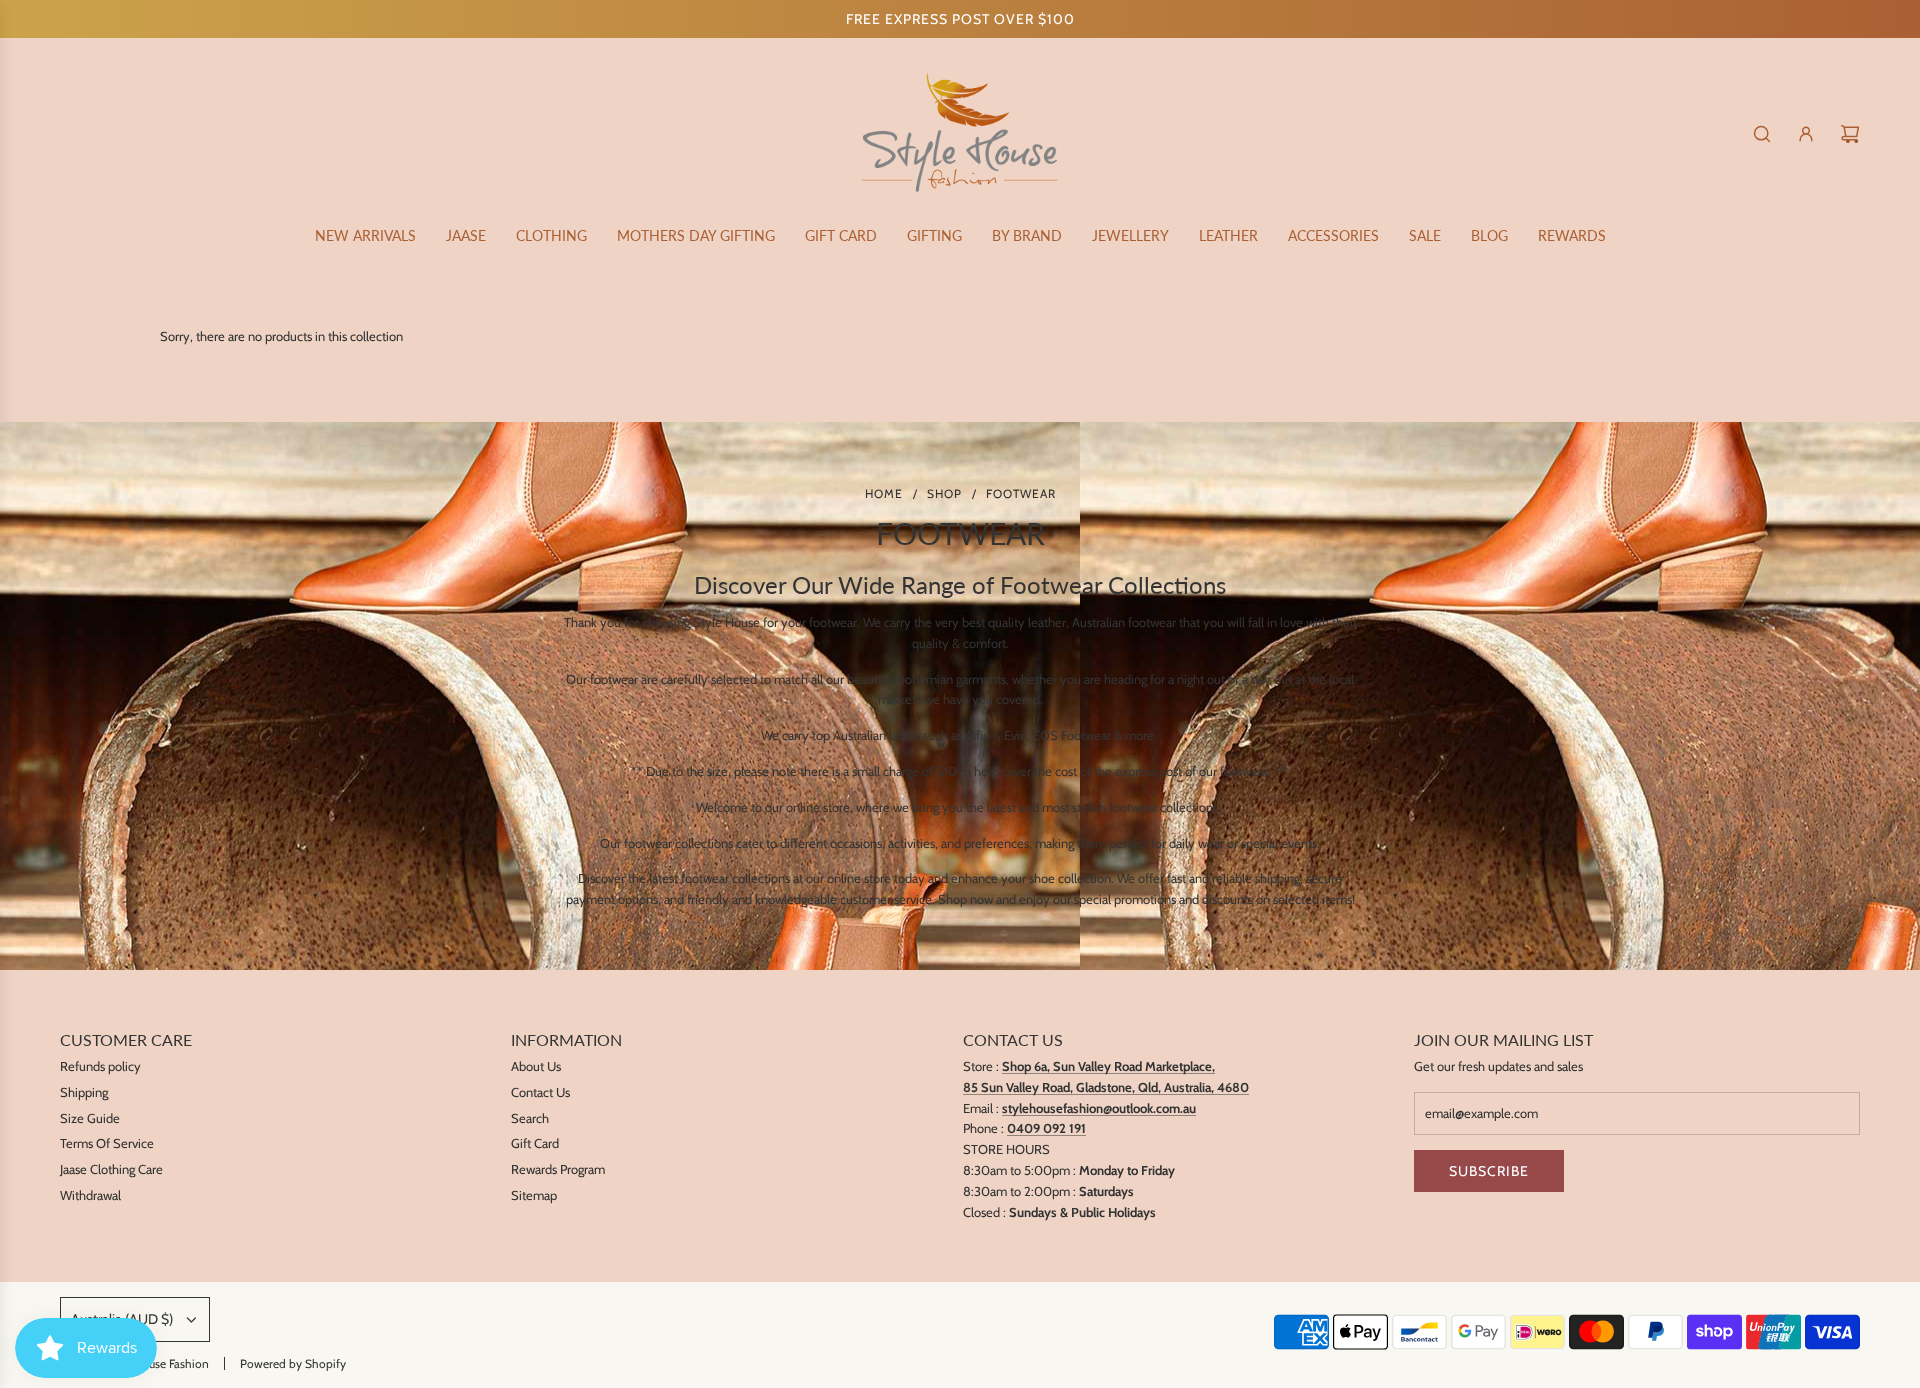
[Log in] (1806, 134)
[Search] (1762, 134)
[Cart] (1850, 134)
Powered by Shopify (293, 1363)
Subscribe (1489, 1171)
